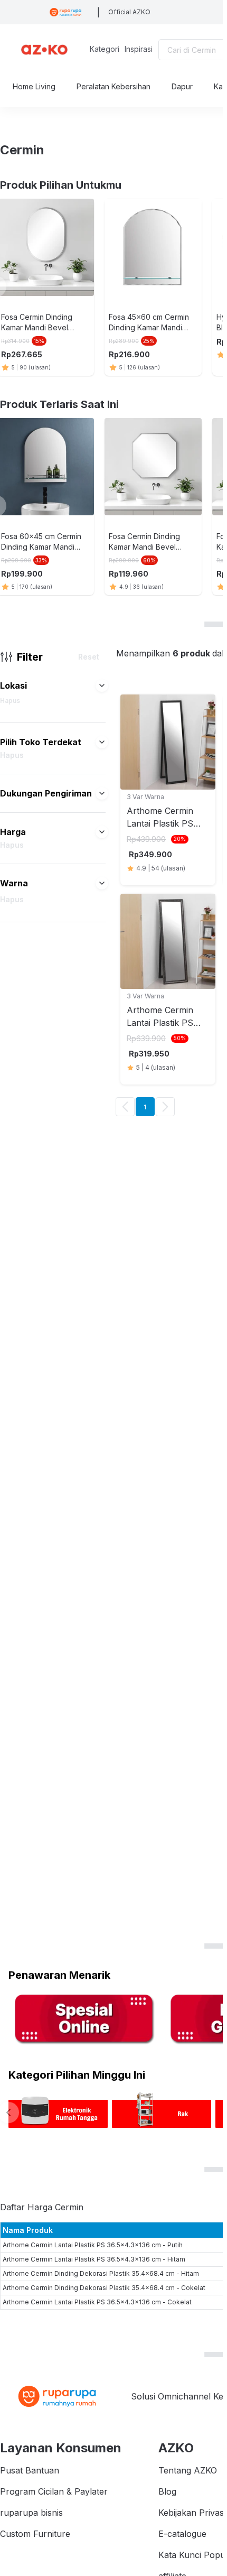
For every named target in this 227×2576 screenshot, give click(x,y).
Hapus (10, 701)
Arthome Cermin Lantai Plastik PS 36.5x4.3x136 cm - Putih (93, 2245)
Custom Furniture (35, 2534)
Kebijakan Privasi (192, 2513)
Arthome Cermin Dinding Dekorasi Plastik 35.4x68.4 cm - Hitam (101, 2273)
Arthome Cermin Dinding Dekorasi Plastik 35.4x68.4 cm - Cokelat (104, 2288)
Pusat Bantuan (30, 2470)
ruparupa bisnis (31, 2513)
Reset (89, 657)
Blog (167, 2491)
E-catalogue (182, 2534)
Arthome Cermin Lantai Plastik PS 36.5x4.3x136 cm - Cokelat (97, 2302)
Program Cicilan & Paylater (54, 2491)
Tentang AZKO (188, 2470)
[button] (102, 685)
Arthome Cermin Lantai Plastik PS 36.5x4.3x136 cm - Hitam (94, 2259)
